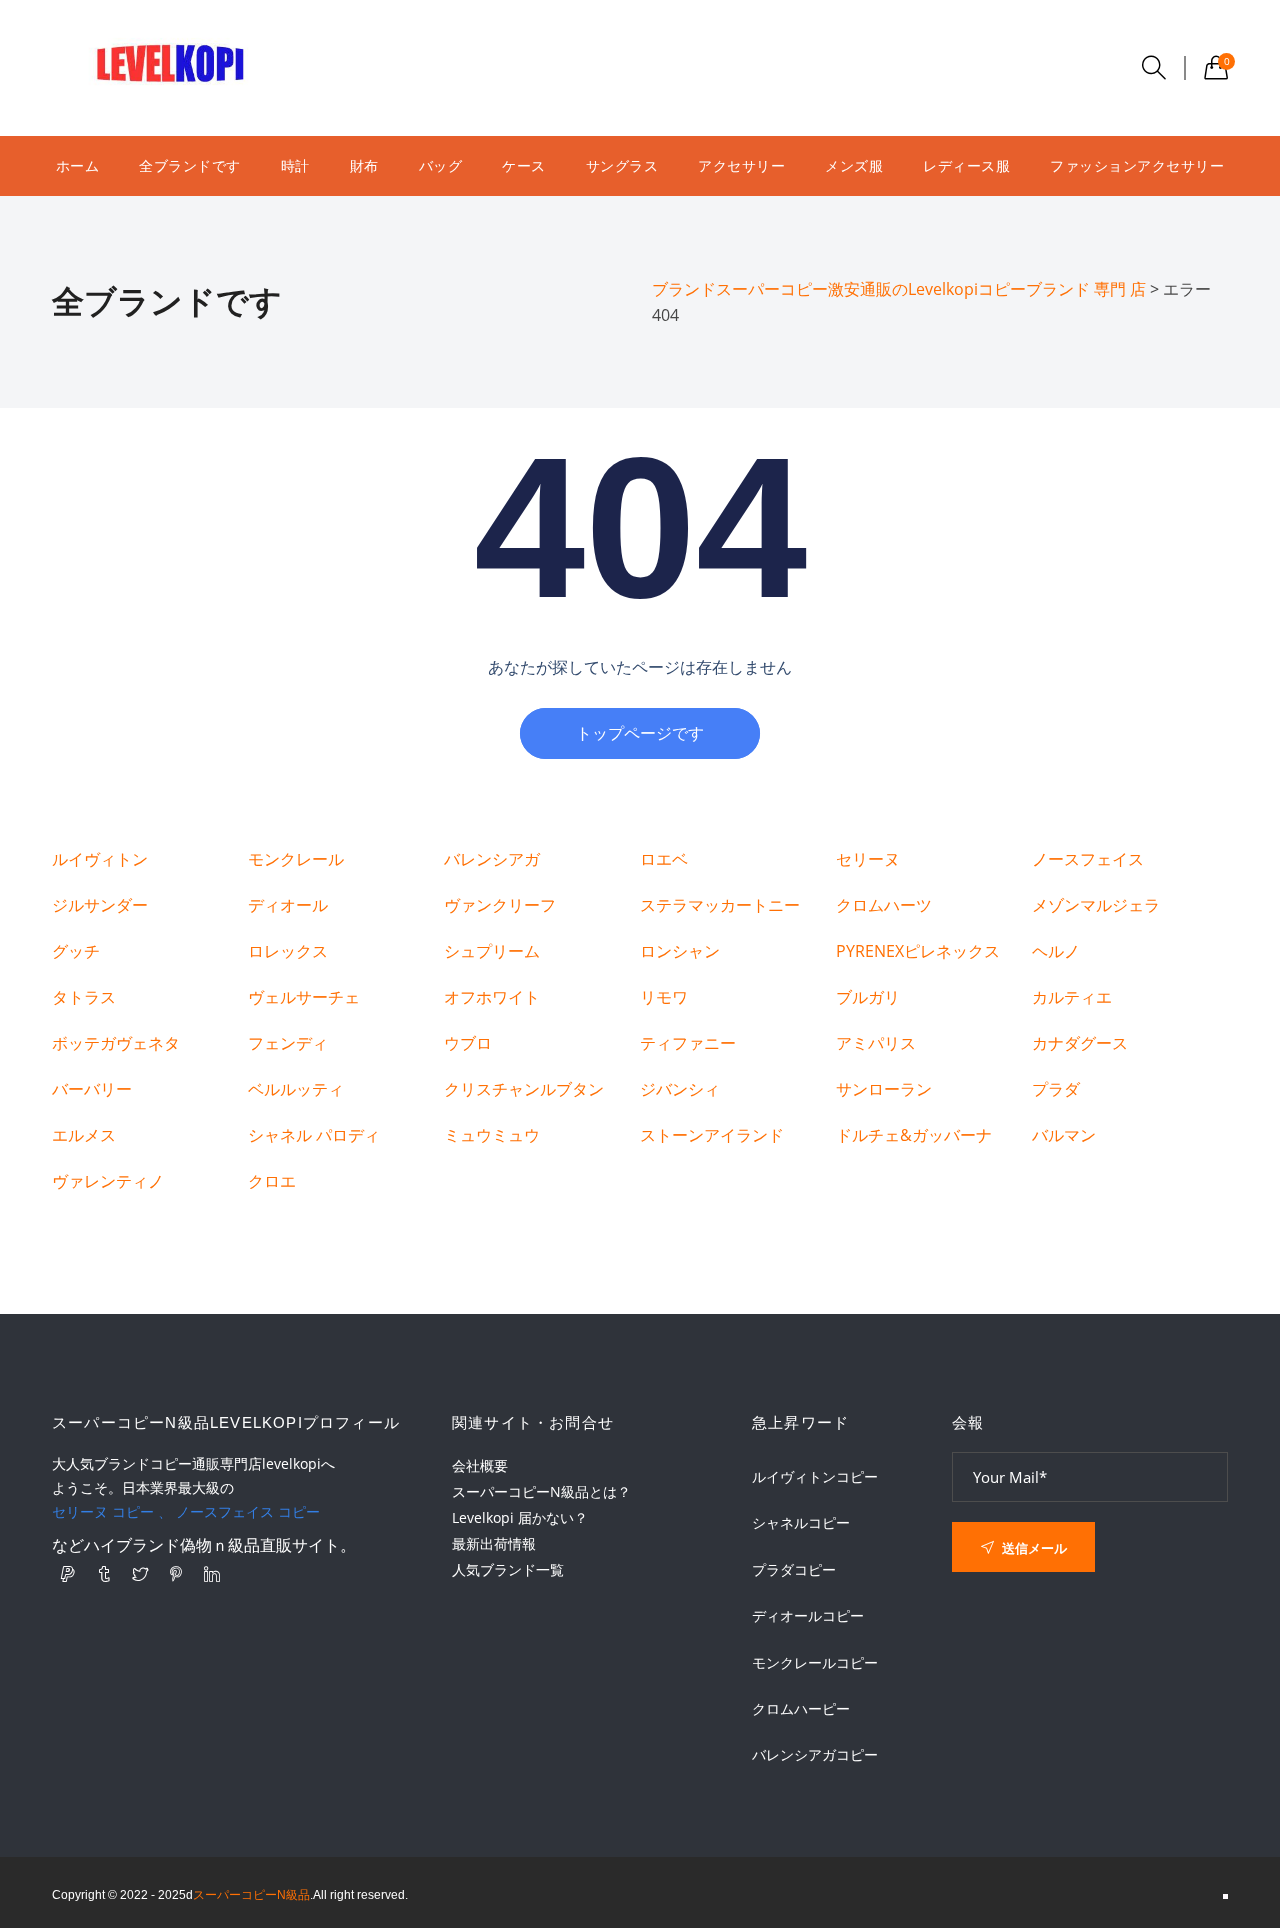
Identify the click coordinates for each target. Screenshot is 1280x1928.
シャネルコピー (801, 1523)
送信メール (1033, 1548)
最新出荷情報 (494, 1543)
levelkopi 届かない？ (520, 1517)
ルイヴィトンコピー (815, 1477)
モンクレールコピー (815, 1663)
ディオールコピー (808, 1616)
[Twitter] (140, 1574)
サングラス (622, 165)
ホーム (78, 165)
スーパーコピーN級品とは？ (541, 1491)
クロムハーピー (801, 1709)
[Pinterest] (176, 1574)
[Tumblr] (104, 1574)
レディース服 (966, 165)
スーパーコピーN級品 (251, 1895)
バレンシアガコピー (815, 1755)
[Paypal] (68, 1574)
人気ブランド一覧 (508, 1569)
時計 (295, 165)
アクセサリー (741, 165)
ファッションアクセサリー (1137, 165)
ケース (524, 165)
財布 (364, 165)
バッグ (441, 165)
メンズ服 (854, 165)
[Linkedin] (212, 1574)
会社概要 (480, 1465)
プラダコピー (794, 1570)
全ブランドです (190, 165)
